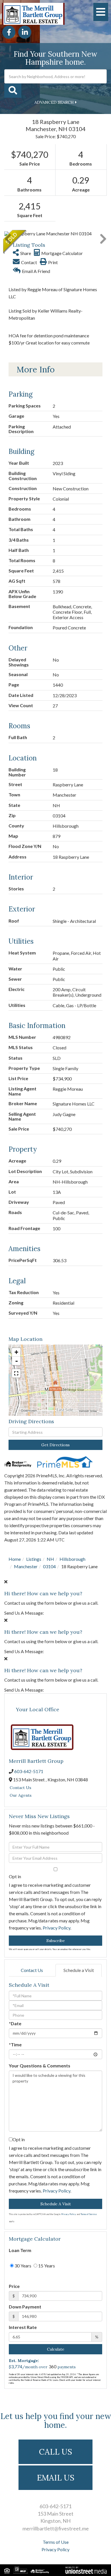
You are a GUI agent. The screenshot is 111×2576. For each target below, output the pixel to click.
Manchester (26, 1566)
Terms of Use (56, 2542)
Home (15, 1559)
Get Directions (55, 1445)
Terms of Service (89, 2214)
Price (14, 2286)
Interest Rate (23, 2327)
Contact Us (20, 1788)
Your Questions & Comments (40, 2066)
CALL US (55, 2452)
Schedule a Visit (79, 1970)
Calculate (56, 2349)
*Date (15, 2023)
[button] (13, 91)
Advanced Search (54, 102)
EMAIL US (56, 2478)
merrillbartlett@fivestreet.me (56, 2528)
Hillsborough (72, 1559)
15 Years (46, 2266)
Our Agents (21, 1795)
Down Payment (25, 2307)
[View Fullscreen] (16, 1373)
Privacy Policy (56, 1928)
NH (50, 1559)
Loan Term (20, 2250)
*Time (15, 2044)
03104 (49, 1566)
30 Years (22, 2266)
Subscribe (56, 1941)
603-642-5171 (29, 1771)
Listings (34, 1559)
